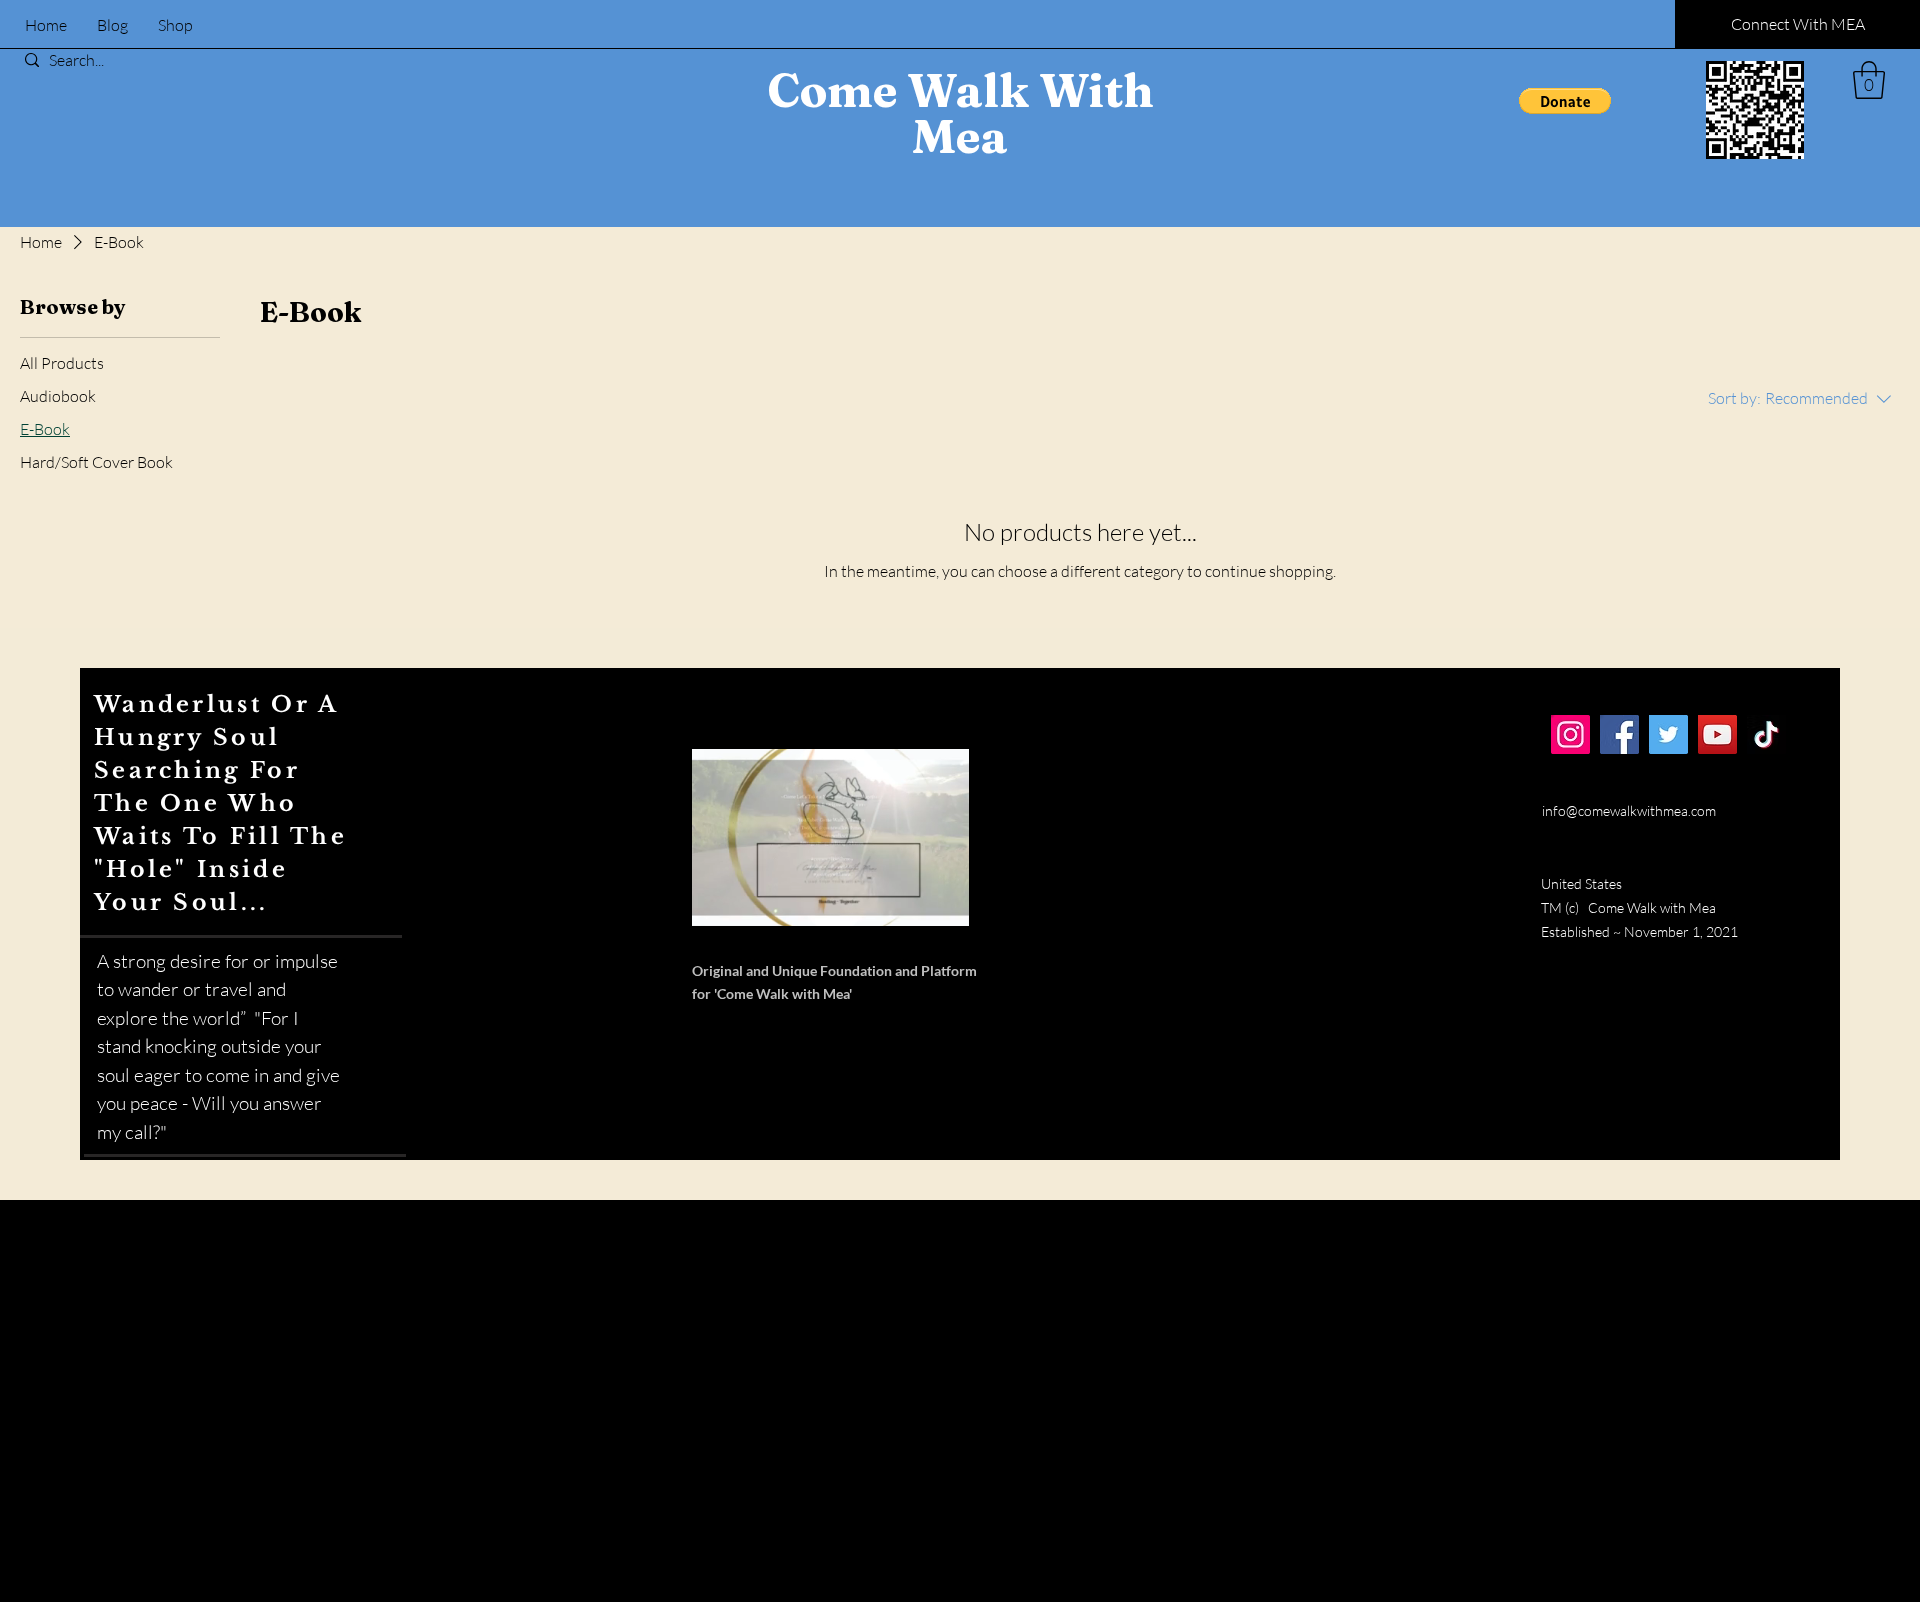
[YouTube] (1717, 734)
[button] (1565, 101)
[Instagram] (1570, 734)
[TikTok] (1766, 734)
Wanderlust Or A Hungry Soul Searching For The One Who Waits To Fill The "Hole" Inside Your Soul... (220, 803)
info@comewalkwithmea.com (1629, 810)
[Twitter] (1668, 734)
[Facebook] (1619, 734)
